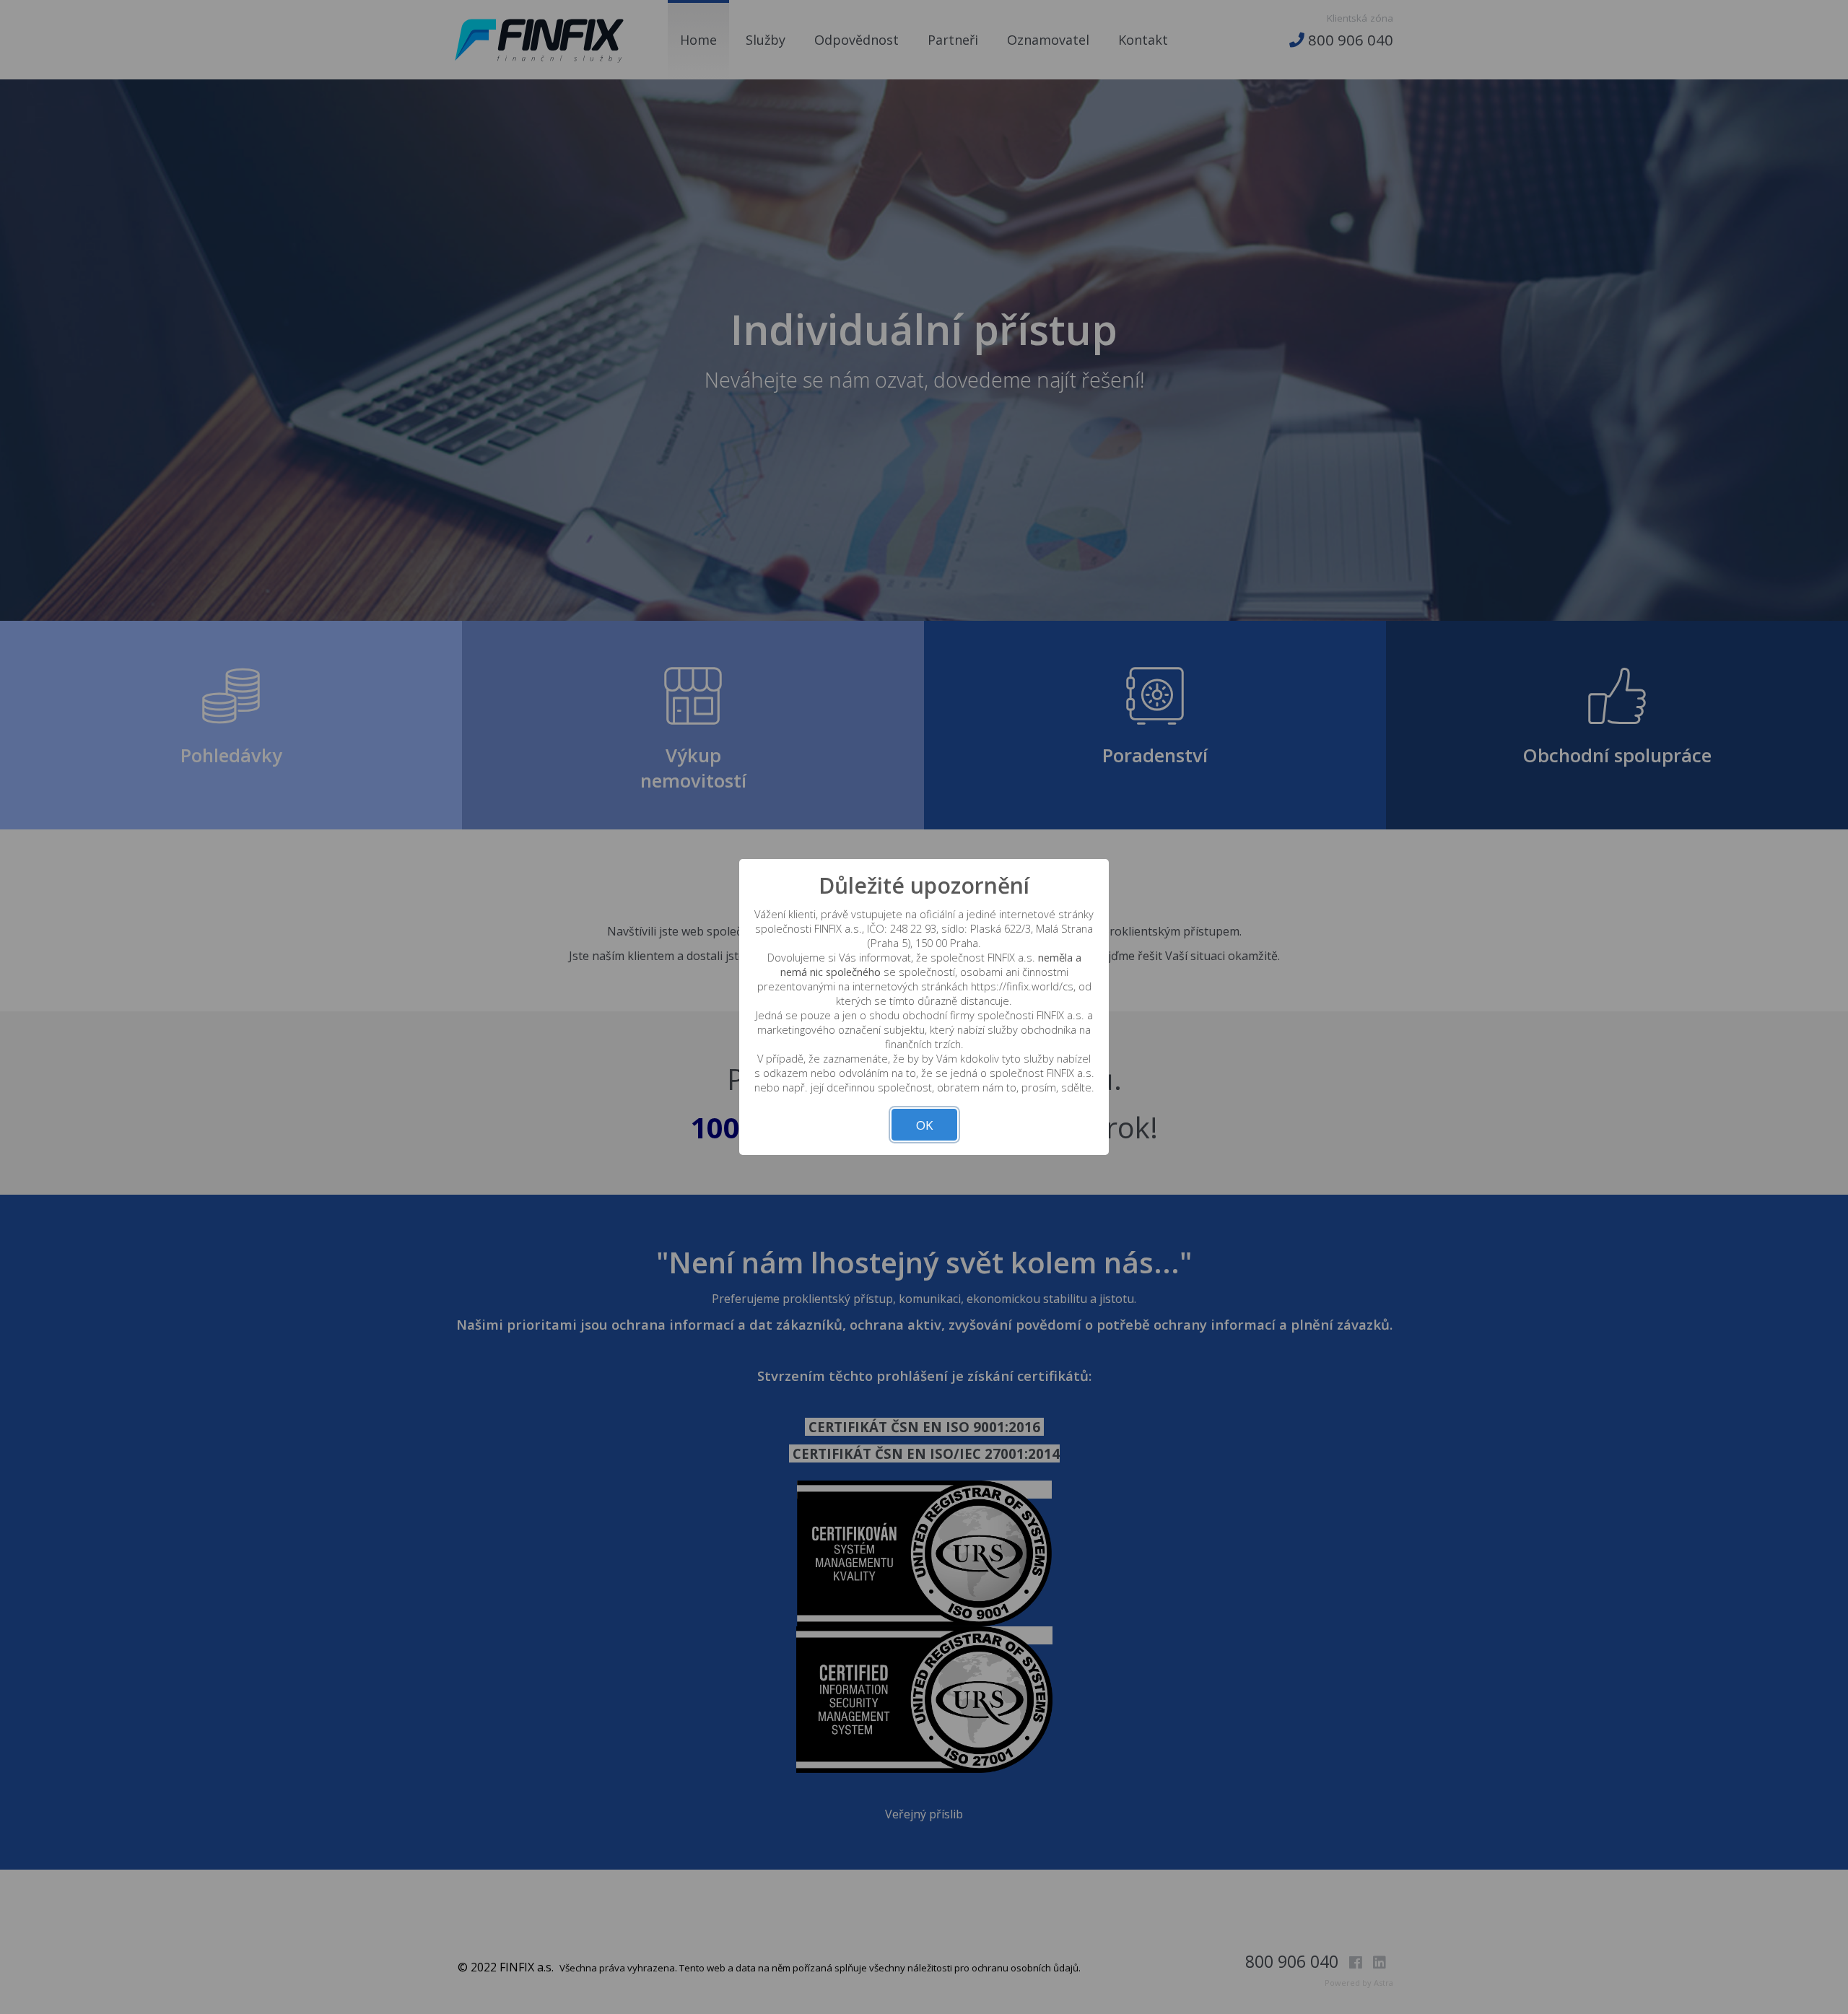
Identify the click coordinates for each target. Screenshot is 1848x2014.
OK (924, 1125)
